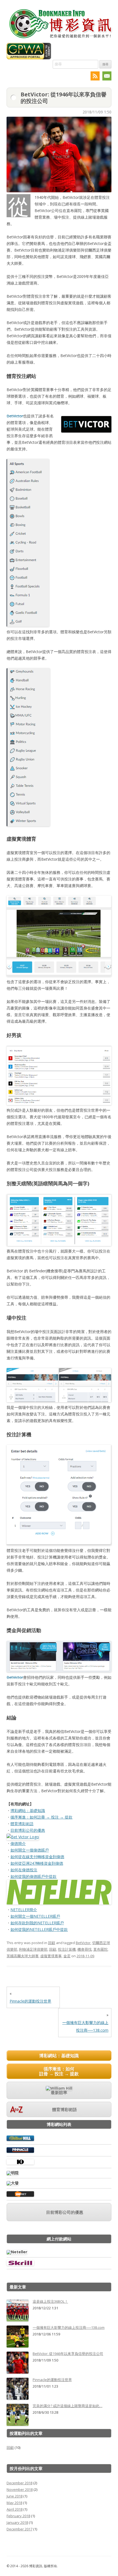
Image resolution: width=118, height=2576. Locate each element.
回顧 (52, 1943)
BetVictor (15, 416)
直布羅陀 (100, 1949)
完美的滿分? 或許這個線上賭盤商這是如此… (68, 2406)
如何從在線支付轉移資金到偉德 (37, 1857)
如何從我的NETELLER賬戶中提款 (39, 1929)
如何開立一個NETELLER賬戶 (35, 1916)
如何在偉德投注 (24, 1870)
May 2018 (14, 2503)
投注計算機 (67, 1949)
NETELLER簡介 (24, 1910)
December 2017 (19, 2529)
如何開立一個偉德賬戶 (30, 1850)
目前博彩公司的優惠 (28, 1830)
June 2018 (15, 2496)
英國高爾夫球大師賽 (23, 1956)
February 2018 (18, 2516)
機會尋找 (85, 1949)
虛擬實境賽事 (51, 1956)
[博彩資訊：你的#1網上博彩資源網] (60, 39)
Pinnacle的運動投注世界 (30, 2001)
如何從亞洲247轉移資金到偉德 (37, 1863)
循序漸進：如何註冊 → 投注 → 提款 (41, 1817)
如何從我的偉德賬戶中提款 (33, 1876)
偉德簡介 (18, 1843)
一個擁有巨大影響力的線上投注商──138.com (69, 2327)
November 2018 (20, 2489)
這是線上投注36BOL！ (50, 2301)
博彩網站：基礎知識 (28, 1810)
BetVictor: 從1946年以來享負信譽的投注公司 (68, 2354)
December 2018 (19, 2483)
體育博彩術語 (22, 1824)
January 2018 (17, 2522)
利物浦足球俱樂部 (33, 1949)
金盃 (67, 1956)
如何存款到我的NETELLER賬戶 (37, 1923)
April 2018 (15, 2509)
